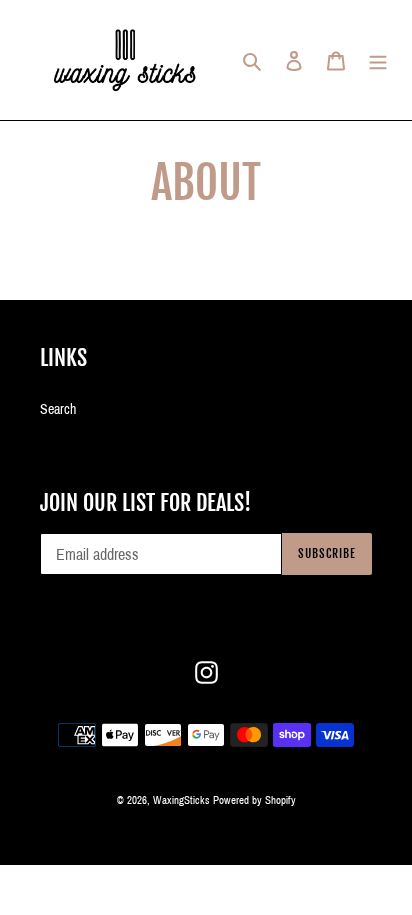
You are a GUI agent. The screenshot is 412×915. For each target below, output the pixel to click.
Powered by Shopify (254, 800)
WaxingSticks (181, 800)
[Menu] (378, 59)
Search (58, 409)
